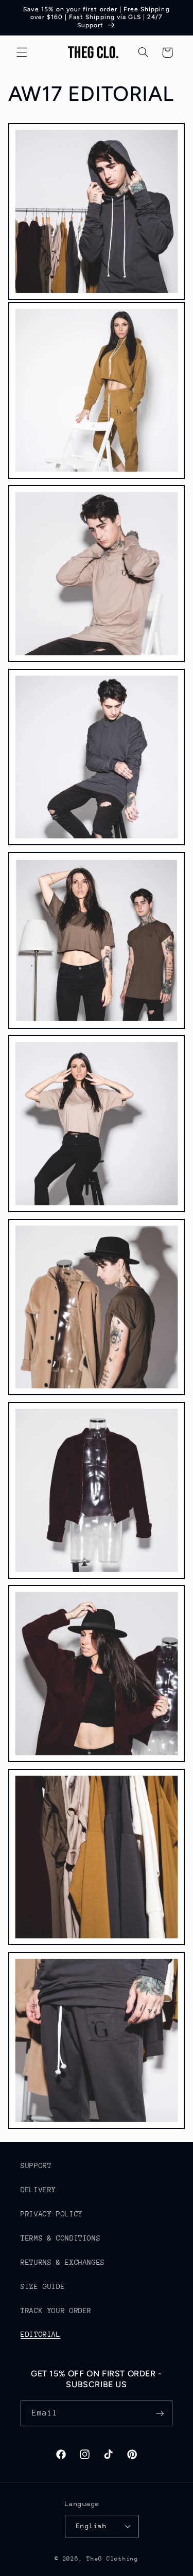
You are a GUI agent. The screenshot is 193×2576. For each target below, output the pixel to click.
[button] (22, 52)
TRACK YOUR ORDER (56, 2311)
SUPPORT (36, 2165)
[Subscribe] (160, 2413)
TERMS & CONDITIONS (60, 2238)
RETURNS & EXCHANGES (63, 2262)
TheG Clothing (112, 2559)
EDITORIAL (41, 2334)
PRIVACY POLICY (52, 2214)
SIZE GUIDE (43, 2286)
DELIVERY (38, 2190)
